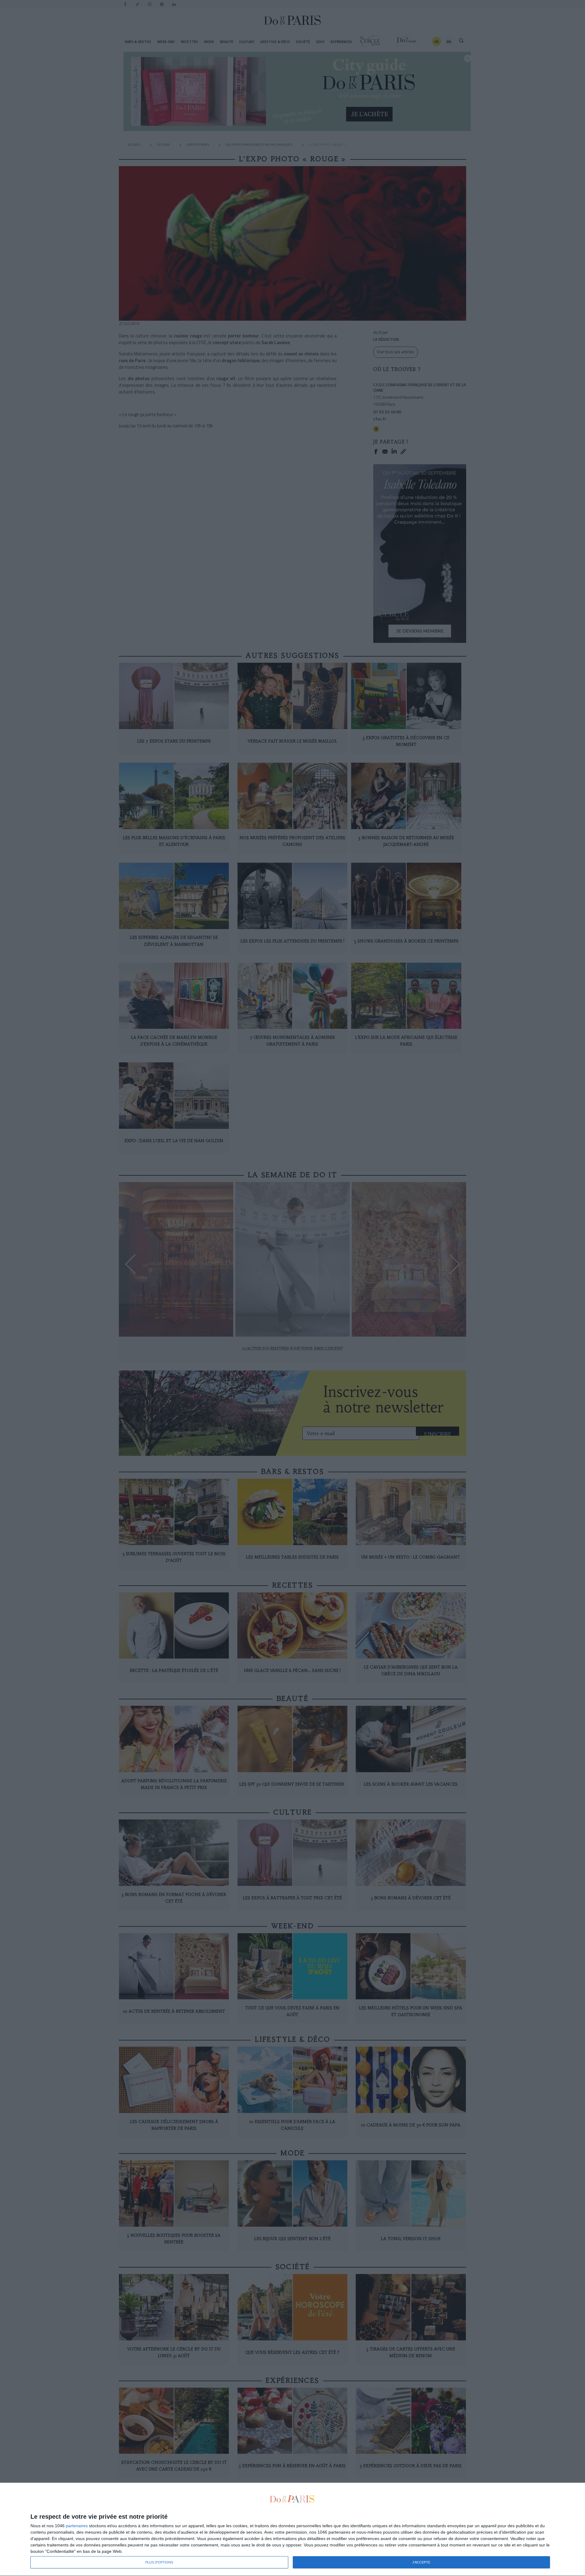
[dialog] (292, 2530)
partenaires (77, 2526)
